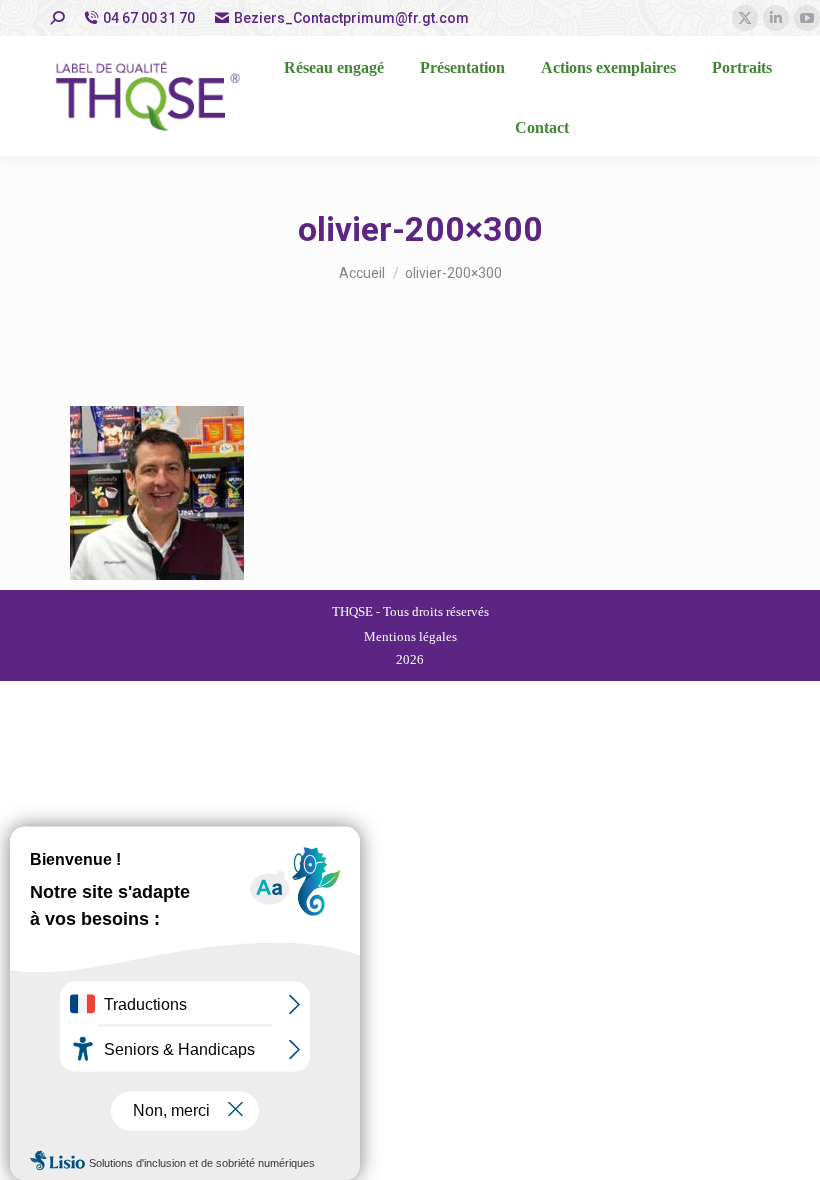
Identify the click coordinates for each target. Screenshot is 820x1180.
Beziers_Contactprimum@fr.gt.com (351, 18)
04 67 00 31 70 (149, 18)
